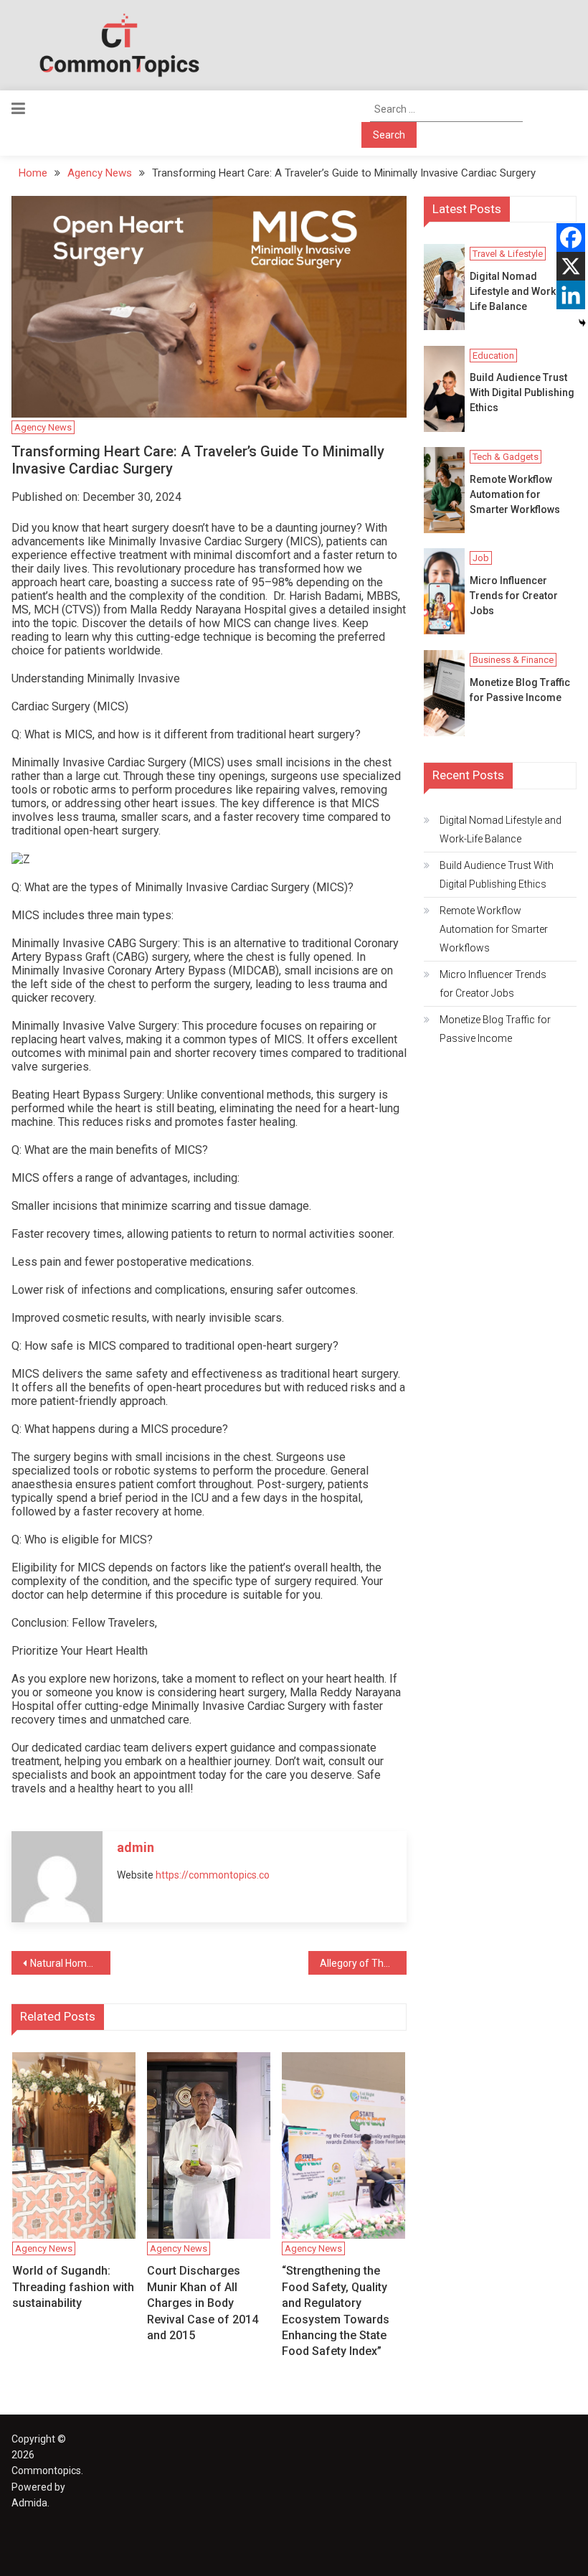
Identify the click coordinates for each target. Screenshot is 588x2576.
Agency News (43, 427)
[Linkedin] (571, 295)
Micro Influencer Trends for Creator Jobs (514, 596)
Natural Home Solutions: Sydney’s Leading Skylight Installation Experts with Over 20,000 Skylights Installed (70, 1963)
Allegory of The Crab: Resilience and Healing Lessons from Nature (364, 1963)
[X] (571, 266)
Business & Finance (513, 660)
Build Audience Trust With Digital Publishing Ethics (522, 392)
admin (136, 1847)
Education (493, 356)
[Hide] (582, 323)
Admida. (30, 2503)
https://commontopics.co (213, 1875)
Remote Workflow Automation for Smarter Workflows (515, 494)
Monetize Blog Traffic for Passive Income (520, 690)
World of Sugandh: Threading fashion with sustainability (73, 2287)
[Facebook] (571, 238)
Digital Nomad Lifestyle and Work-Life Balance (515, 291)
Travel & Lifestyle (508, 254)
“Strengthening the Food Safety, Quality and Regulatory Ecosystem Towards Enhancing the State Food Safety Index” (336, 2311)
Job (481, 558)
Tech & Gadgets (506, 457)
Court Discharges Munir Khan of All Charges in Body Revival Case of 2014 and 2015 (203, 2303)
